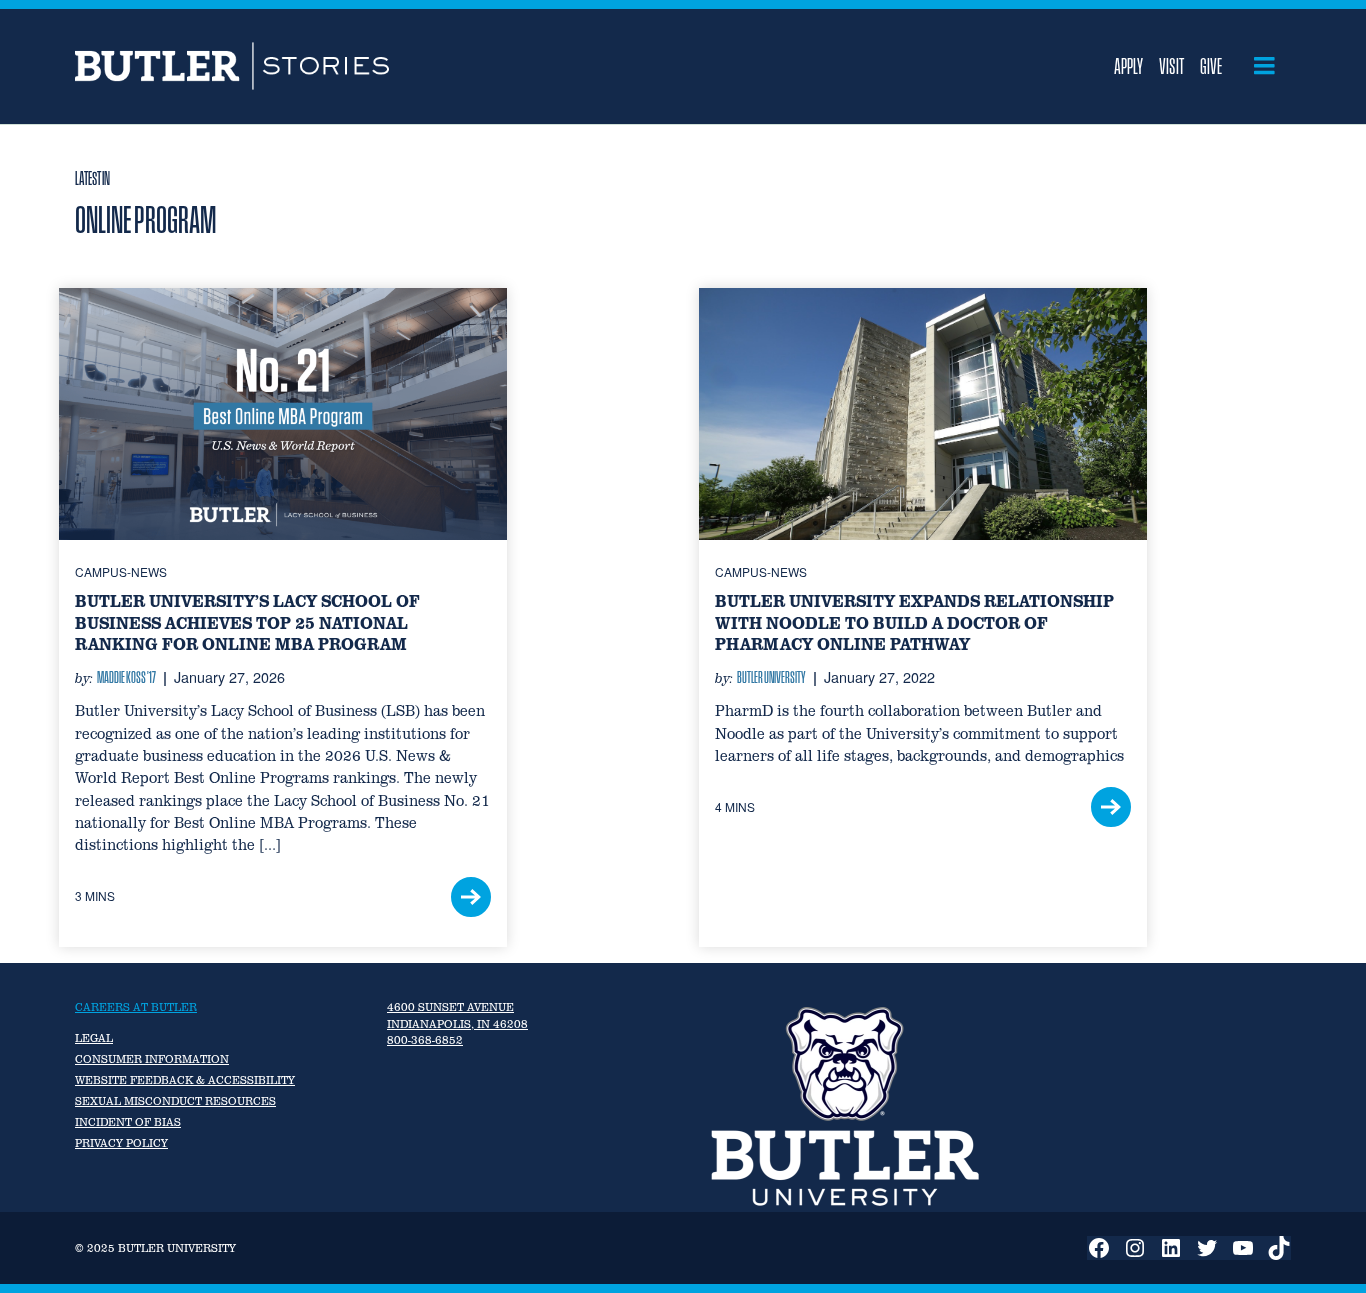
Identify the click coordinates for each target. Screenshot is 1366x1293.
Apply (1128, 66)
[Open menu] (1264, 66)
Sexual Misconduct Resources (175, 1101)
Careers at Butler (136, 1007)
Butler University (771, 677)
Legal (94, 1038)
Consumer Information (152, 1059)
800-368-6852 (425, 1040)
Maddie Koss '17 (126, 677)
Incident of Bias (128, 1122)
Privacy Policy (121, 1143)
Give (1211, 66)
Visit (1171, 66)
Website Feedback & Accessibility (185, 1080)
